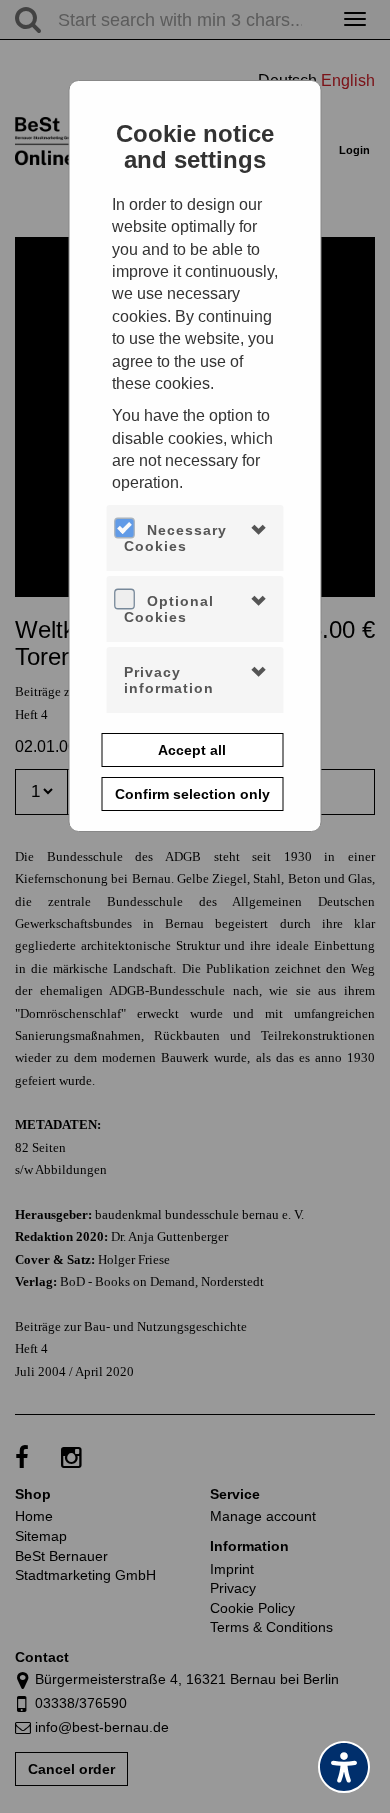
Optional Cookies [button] (169, 609)
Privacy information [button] (169, 680)
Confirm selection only (192, 794)
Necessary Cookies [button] (175, 538)
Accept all (192, 750)
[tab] (195, 538)
